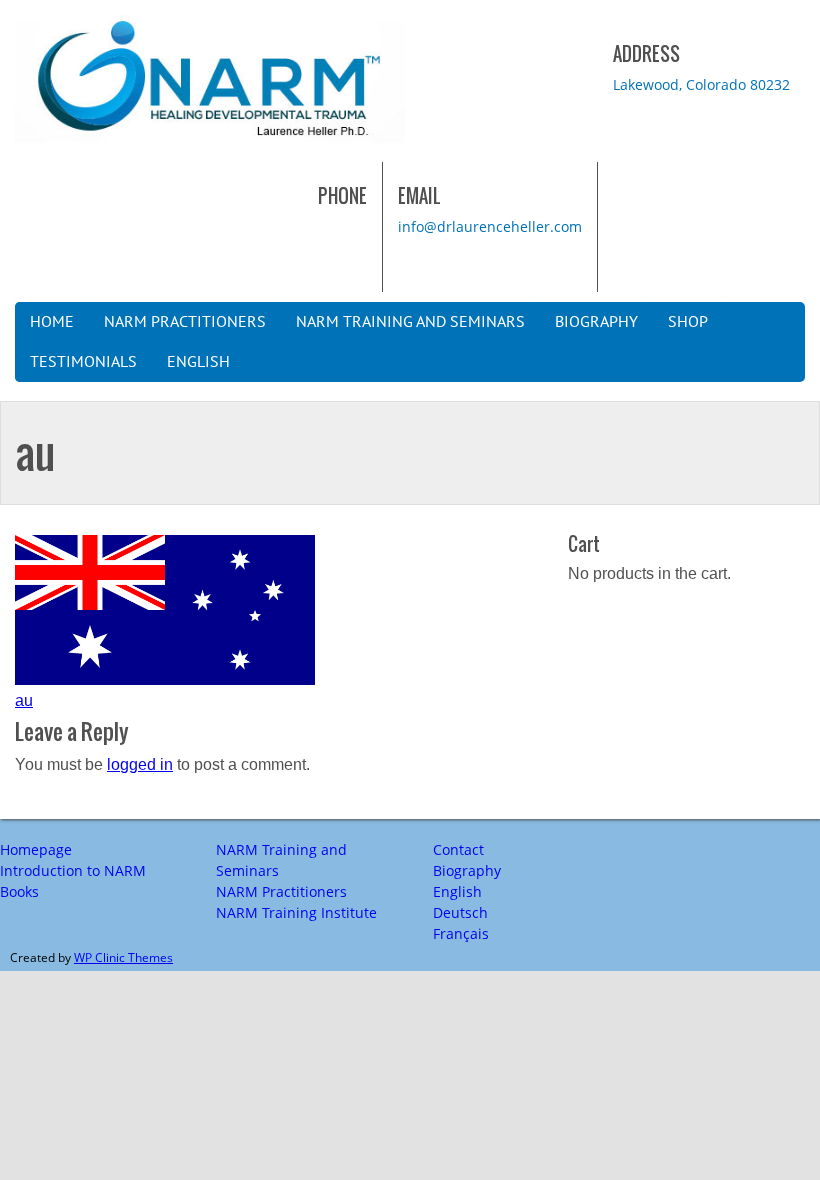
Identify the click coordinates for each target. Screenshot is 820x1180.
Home (52, 322)
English (198, 362)
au (24, 700)
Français (461, 933)
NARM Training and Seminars (410, 322)
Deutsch (460, 912)
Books (19, 891)
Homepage (36, 849)
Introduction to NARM (73, 870)
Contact (458, 849)
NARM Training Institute (296, 912)
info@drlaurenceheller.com (490, 226)
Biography (596, 322)
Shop (688, 322)
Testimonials (83, 362)
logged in (140, 764)
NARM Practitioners (185, 322)
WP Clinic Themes (123, 957)
